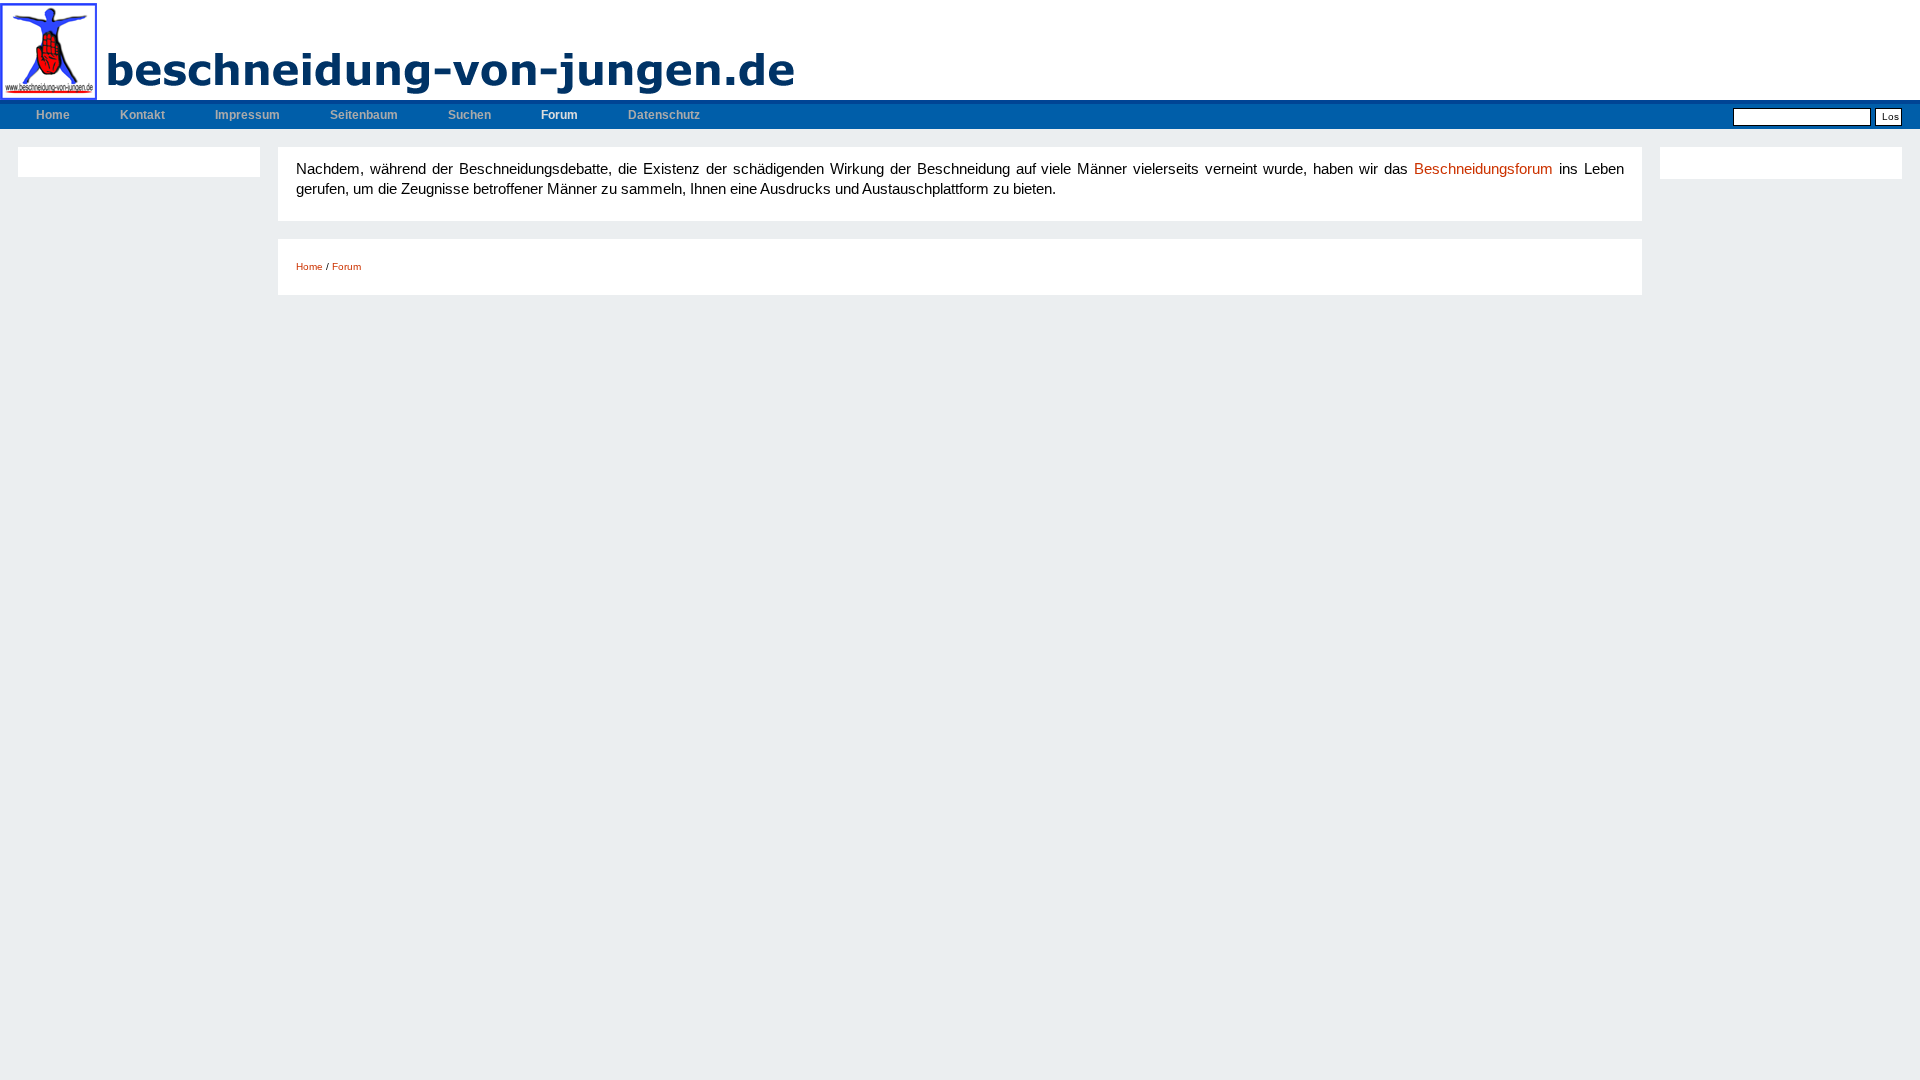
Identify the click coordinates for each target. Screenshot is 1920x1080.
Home (53, 115)
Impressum (247, 115)
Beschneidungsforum (1486, 169)
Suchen (469, 115)
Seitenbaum (364, 115)
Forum (559, 115)
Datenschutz (664, 115)
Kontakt (142, 115)
